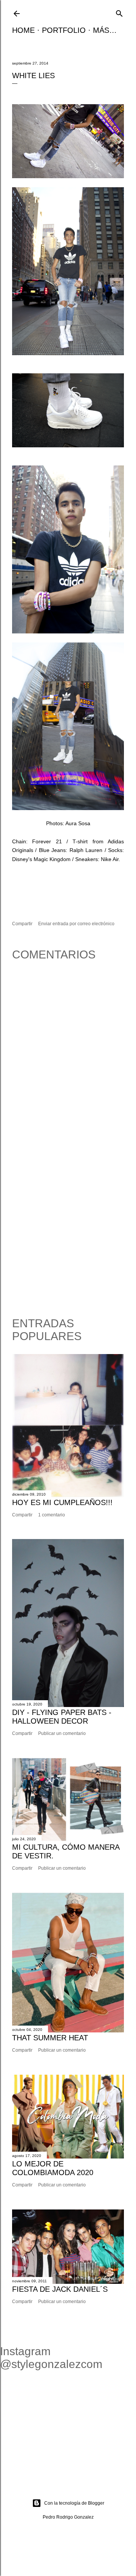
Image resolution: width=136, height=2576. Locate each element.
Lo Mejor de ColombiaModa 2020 (53, 2168)
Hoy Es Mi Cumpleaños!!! (62, 1502)
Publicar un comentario (62, 1733)
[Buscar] (119, 13)
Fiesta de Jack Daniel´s (60, 2289)
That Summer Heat (50, 2038)
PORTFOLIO (64, 30)
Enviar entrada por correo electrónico (76, 924)
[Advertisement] (68, 1230)
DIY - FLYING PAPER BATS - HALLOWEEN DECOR (62, 1717)
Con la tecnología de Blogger (74, 2503)
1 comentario (52, 1515)
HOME (23, 30)
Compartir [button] (22, 924)
